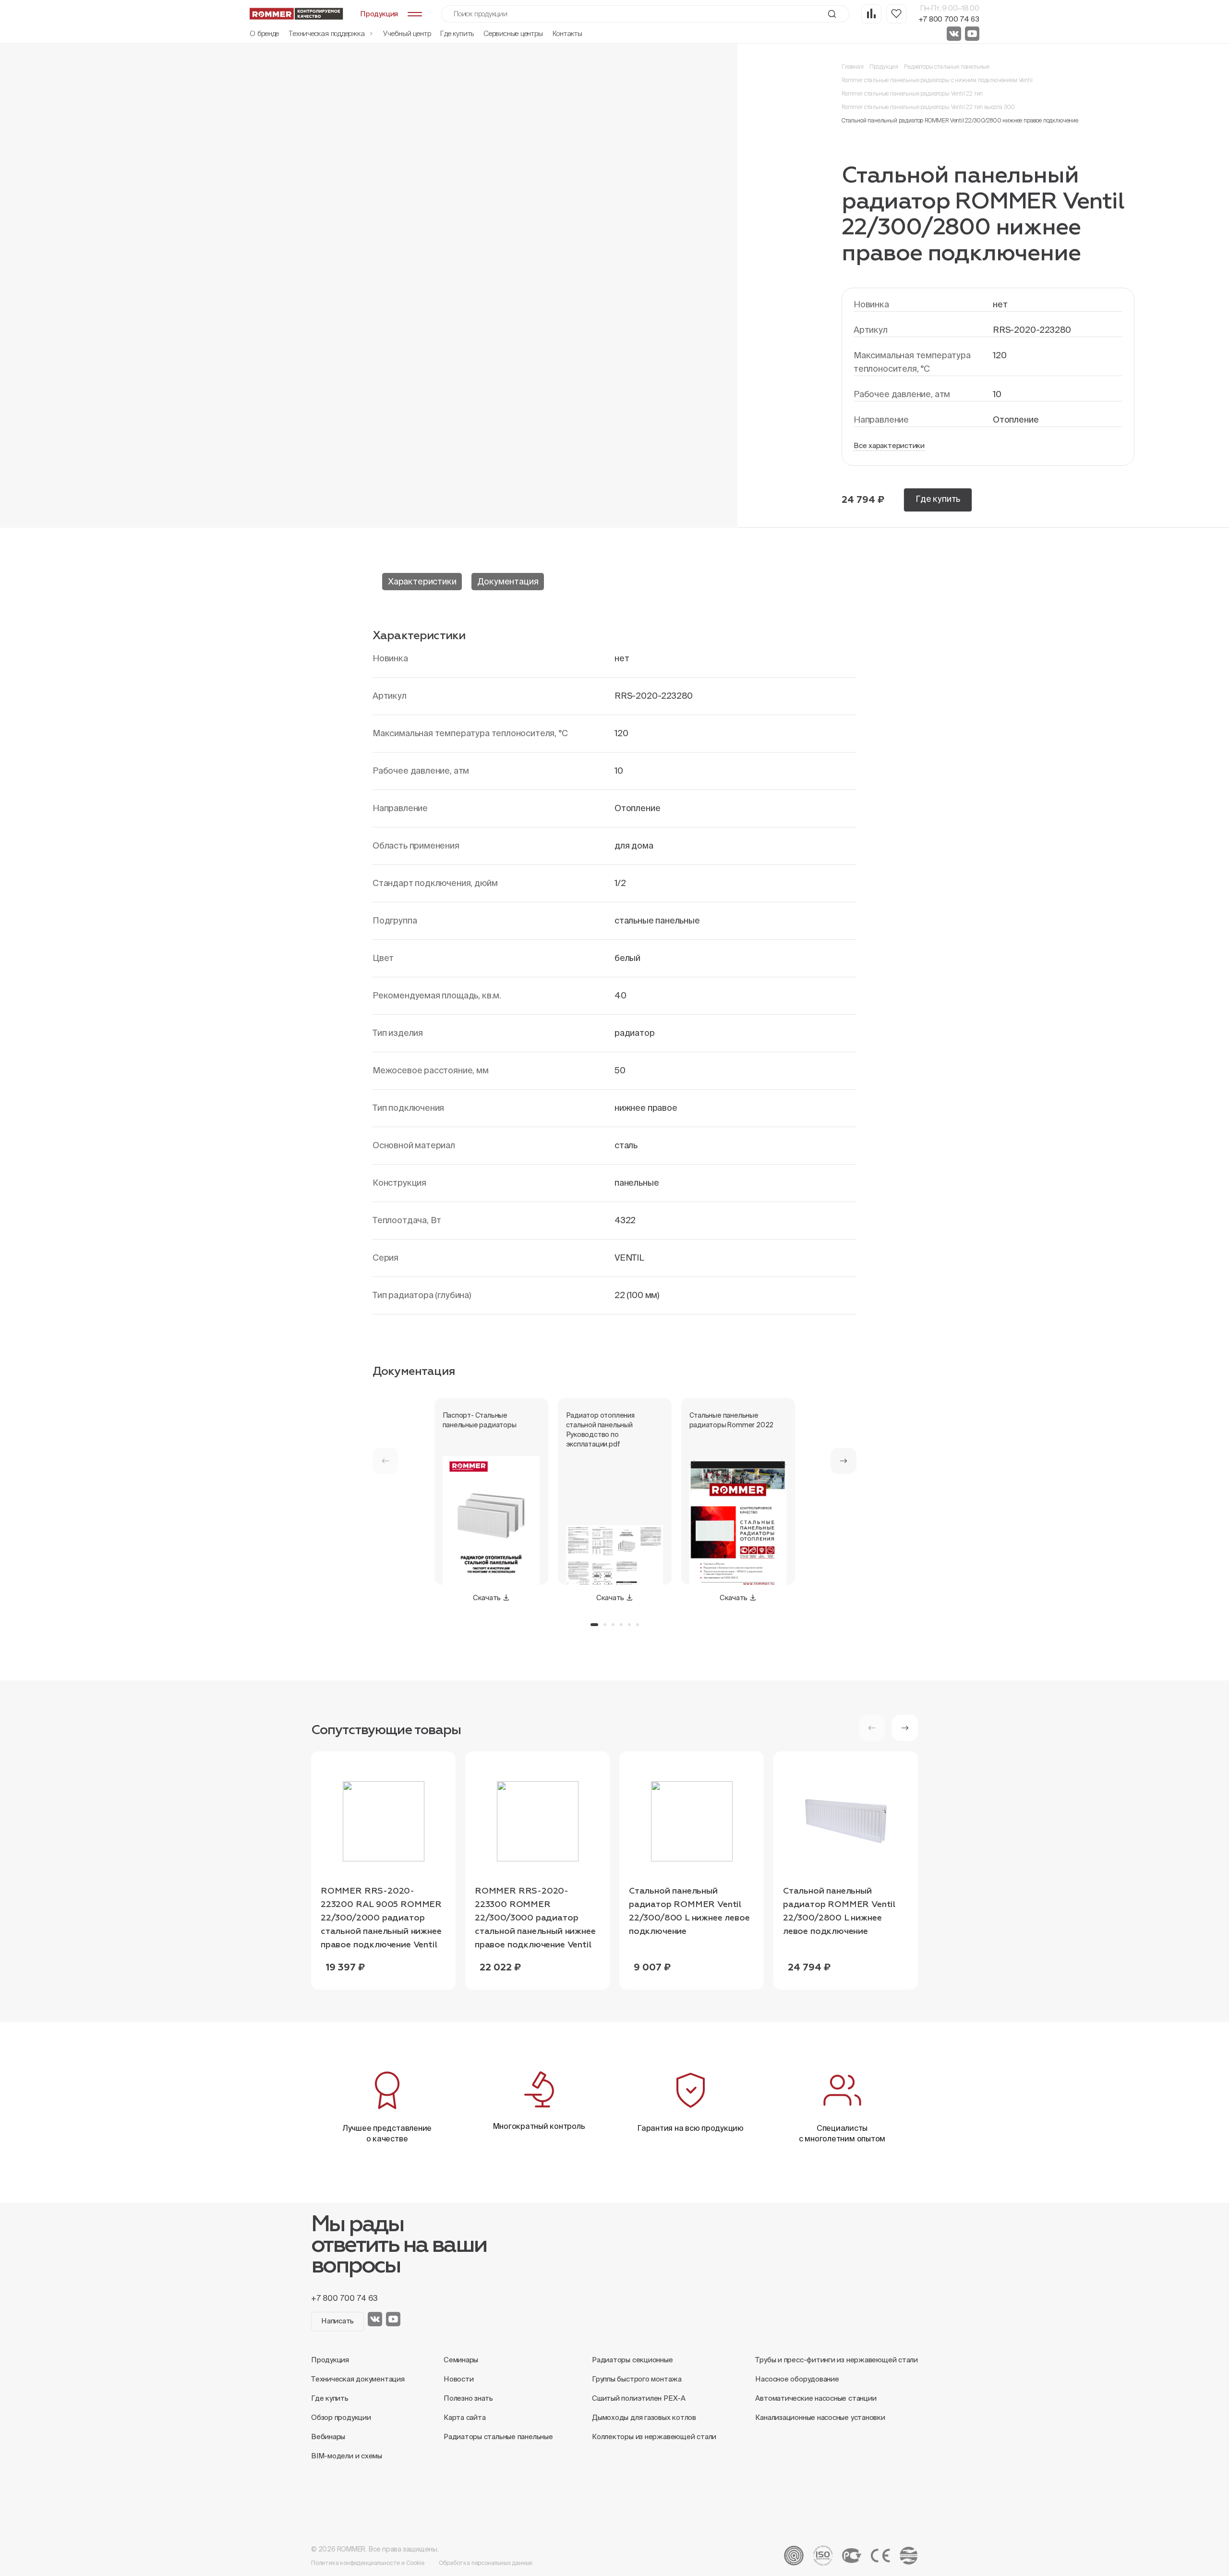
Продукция (884, 67)
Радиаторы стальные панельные (947, 67)
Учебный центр (407, 33)
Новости (458, 2379)
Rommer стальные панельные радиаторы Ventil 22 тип (912, 93)
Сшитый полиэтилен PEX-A (639, 2398)
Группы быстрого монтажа (637, 2379)
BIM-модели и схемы (347, 2456)
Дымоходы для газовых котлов (644, 2417)
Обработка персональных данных (486, 2563)
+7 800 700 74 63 (949, 19)
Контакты (567, 33)
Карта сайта (465, 2417)
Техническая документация (358, 2379)
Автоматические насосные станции (816, 2398)
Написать (337, 2321)
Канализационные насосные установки (820, 2417)
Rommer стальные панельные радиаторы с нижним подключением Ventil (937, 80)
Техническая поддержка (327, 33)
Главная (853, 67)
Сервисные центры (513, 33)
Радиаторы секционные (633, 2360)
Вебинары (328, 2436)
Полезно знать (468, 2398)
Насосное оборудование (797, 2379)
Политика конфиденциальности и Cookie (368, 2563)
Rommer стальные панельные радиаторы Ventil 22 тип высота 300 (928, 107)
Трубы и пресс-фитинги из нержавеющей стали (837, 2360)
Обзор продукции (341, 2417)
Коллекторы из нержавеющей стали (654, 2436)
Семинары (461, 2360)
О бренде (264, 33)
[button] (843, 1461)
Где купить (457, 33)
